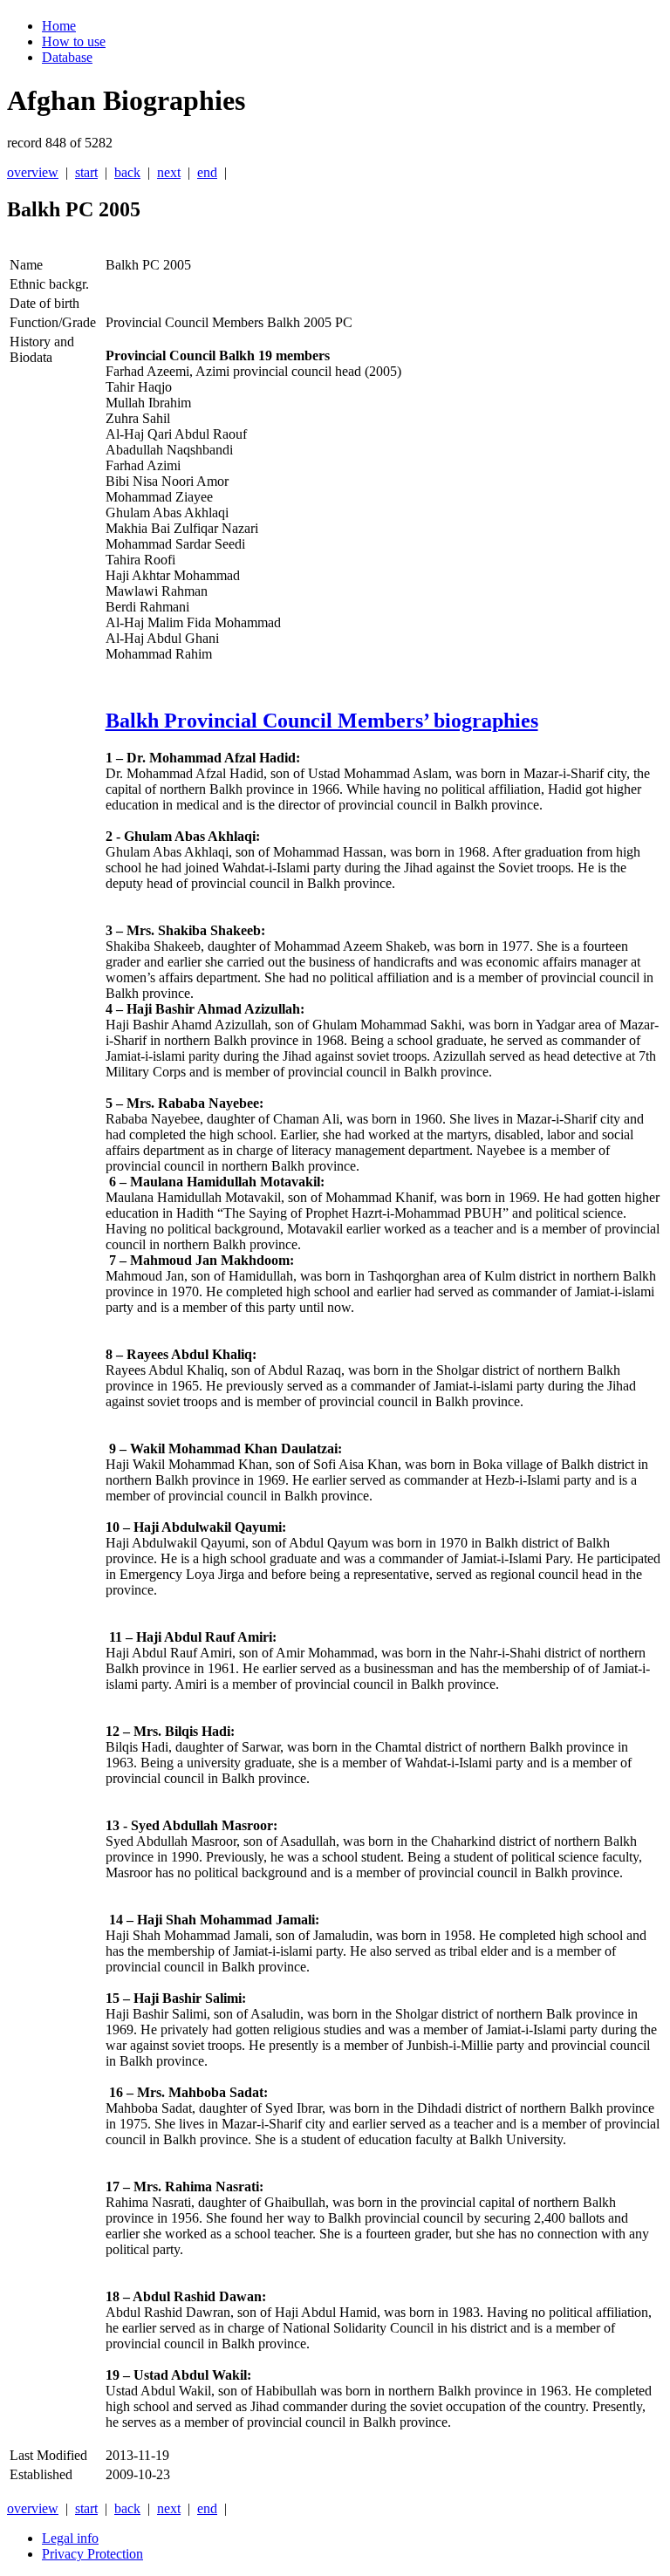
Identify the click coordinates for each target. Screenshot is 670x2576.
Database (67, 57)
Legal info (70, 2538)
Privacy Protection (92, 2554)
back (127, 172)
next (169, 172)
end (207, 172)
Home (59, 26)
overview (33, 172)
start (86, 172)
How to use (74, 41)
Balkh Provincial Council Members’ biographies (322, 721)
